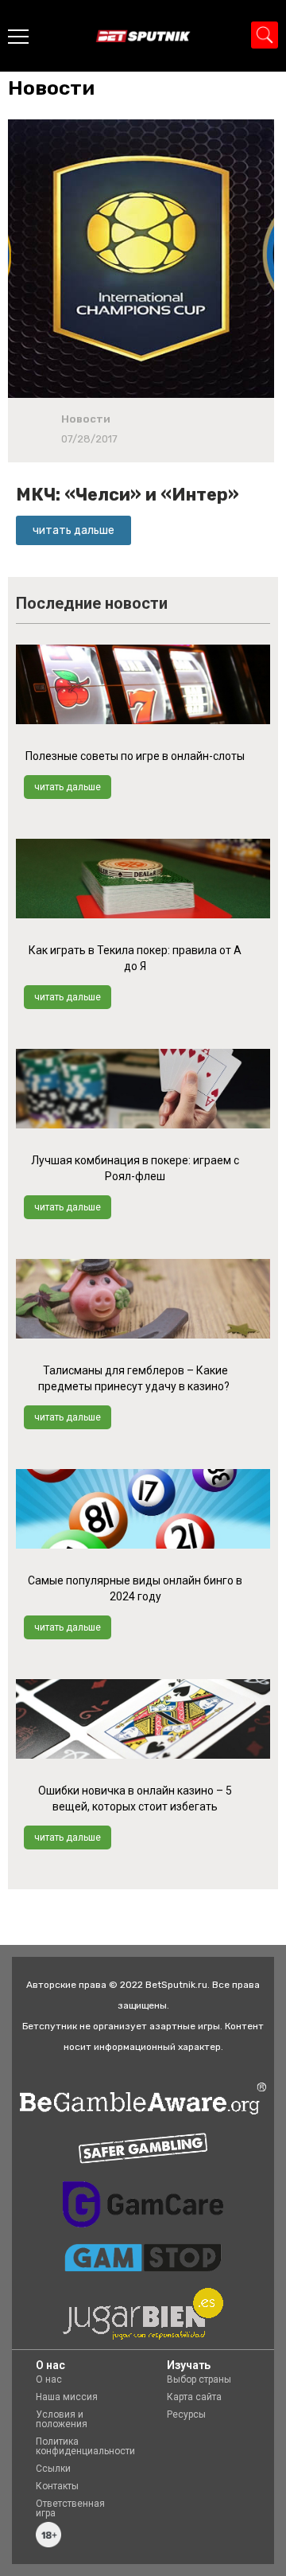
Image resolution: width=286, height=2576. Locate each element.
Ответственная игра (70, 2508)
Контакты (57, 2486)
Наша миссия (67, 2397)
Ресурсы (186, 2414)
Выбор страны (199, 2379)
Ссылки (53, 2469)
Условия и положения (62, 2419)
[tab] (55, 88)
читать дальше (68, 787)
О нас (49, 2379)
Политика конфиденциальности (85, 2446)
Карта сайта (194, 2397)
